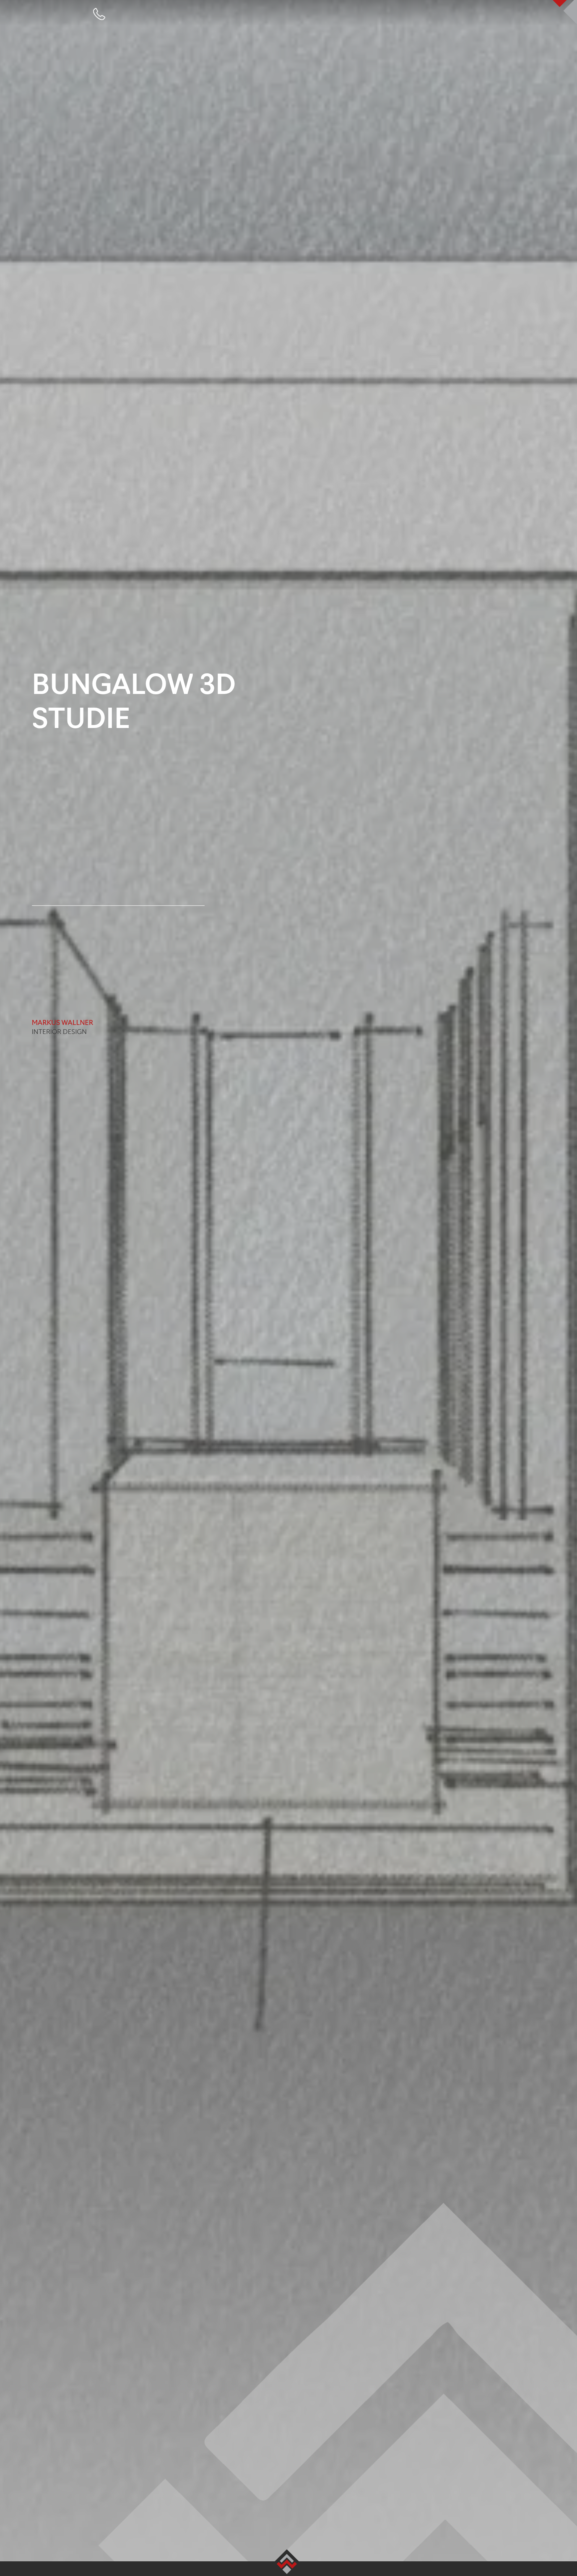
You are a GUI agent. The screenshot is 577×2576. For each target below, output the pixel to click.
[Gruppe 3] (99, 11)
